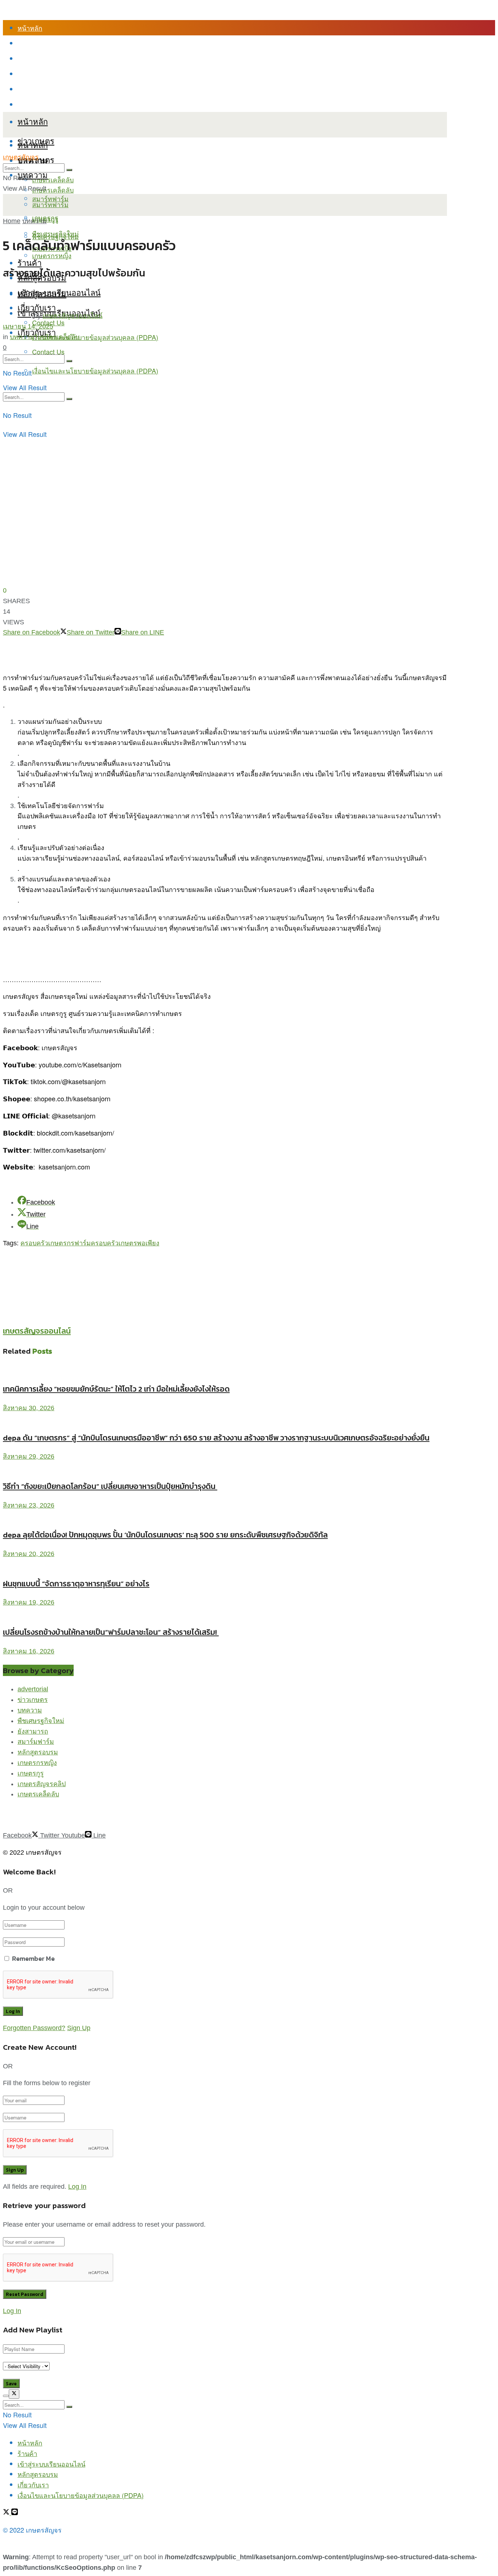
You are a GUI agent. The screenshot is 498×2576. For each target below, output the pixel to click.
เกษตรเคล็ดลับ (53, 179)
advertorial (33, 1689)
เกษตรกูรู (31, 1773)
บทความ (33, 174)
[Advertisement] (136, 1265)
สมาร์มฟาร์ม (36, 1742)
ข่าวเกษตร (33, 1700)
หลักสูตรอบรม (38, 74)
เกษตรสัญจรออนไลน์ (73, 316)
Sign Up (79, 2028)
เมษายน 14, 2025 (28, 326)
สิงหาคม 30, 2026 (29, 1408)
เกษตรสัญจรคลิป (42, 1784)
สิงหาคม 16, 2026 (29, 1651)
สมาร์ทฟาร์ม (50, 204)
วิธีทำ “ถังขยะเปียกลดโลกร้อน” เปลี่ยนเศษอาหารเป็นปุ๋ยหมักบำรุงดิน (110, 1486)
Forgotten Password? (34, 2028)
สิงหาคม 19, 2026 (29, 1602)
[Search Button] (69, 399)
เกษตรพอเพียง (139, 1243)
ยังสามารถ (33, 1731)
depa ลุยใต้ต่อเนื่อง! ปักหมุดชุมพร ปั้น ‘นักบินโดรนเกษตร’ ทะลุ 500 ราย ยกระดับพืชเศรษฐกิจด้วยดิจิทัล (165, 1535)
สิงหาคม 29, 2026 (29, 1456)
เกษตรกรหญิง (37, 1763)
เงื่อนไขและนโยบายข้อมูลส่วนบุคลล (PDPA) (81, 104)
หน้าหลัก (30, 28)
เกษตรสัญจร (21, 157)
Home (12, 221)
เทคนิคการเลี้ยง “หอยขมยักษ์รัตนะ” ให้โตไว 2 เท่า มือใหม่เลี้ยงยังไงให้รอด (116, 1389)
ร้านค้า (27, 43)
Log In (77, 2187)
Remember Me (33, 1958)
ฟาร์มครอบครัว (96, 1243)
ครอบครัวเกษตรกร (47, 1243)
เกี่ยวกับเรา (33, 89)
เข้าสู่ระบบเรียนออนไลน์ (51, 58)
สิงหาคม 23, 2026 (29, 1505)
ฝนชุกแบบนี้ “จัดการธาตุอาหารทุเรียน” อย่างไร (76, 1584)
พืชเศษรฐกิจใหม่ (41, 1721)
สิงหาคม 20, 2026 (29, 1554)
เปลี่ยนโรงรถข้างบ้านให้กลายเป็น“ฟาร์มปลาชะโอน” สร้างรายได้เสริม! (111, 1632)
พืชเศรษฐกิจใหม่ (55, 233)
